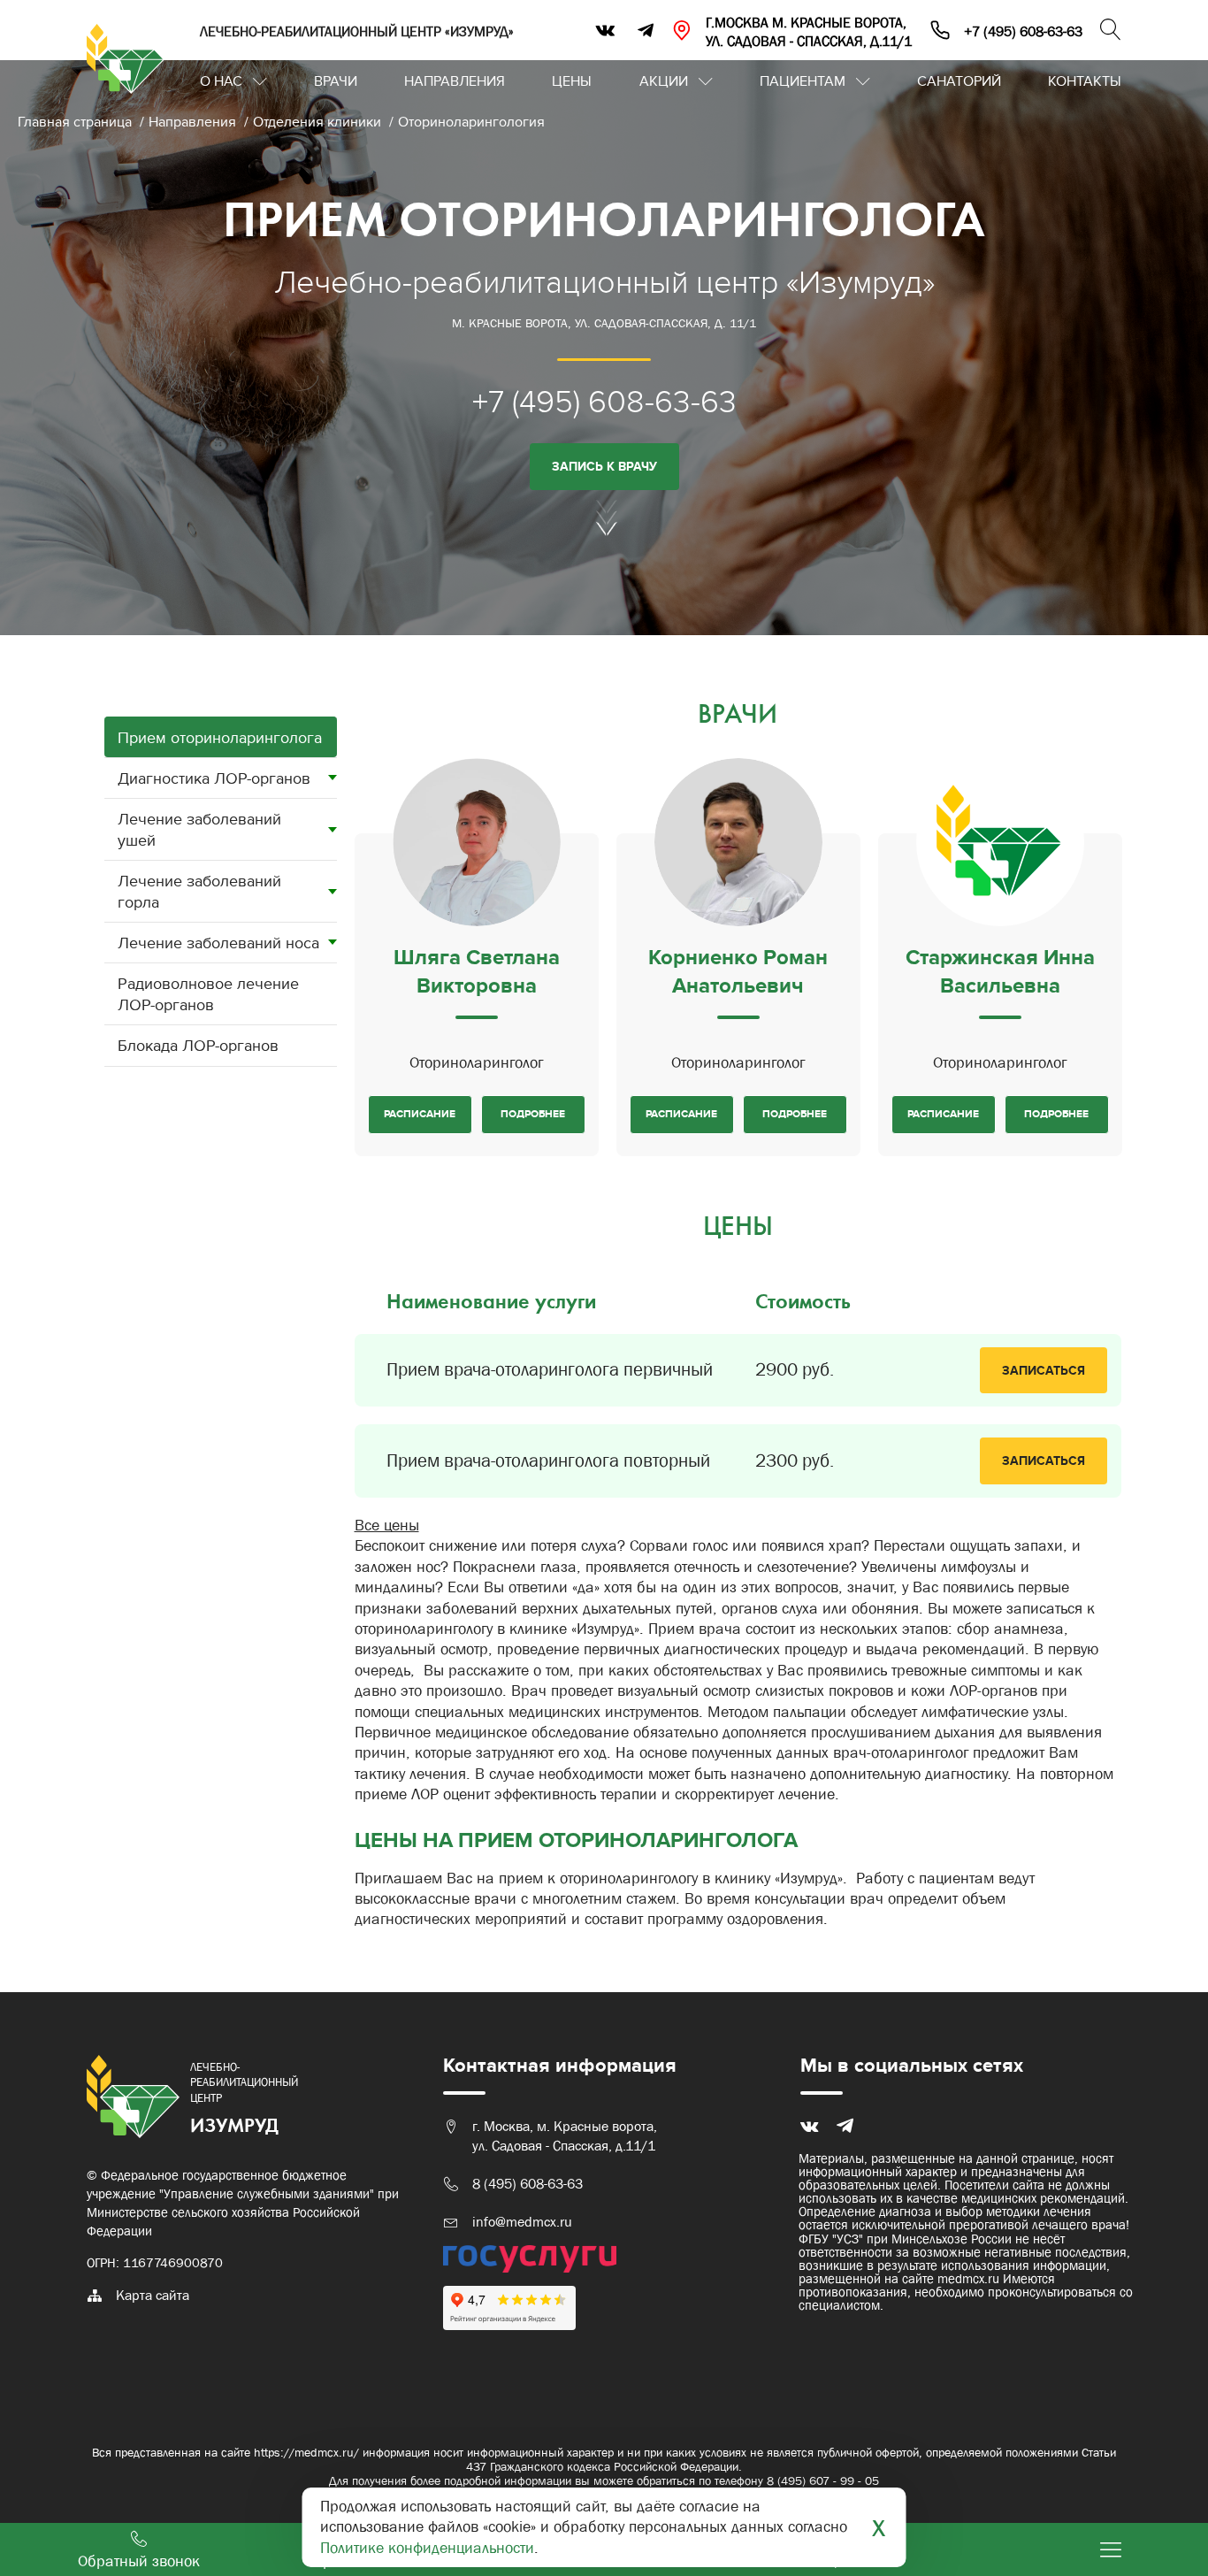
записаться (1044, 1371)
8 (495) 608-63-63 (528, 2184)
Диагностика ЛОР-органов (214, 779)
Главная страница (76, 122)
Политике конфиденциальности (427, 2548)
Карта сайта (153, 2295)
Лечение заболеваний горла (199, 892)
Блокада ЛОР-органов (198, 1046)
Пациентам (803, 81)
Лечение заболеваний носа (218, 943)
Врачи (336, 81)
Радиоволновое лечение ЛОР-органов (208, 994)
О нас (221, 81)
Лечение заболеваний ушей (199, 830)
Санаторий (959, 81)
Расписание (420, 1114)
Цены (572, 81)
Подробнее (533, 1114)
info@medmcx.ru (522, 2222)
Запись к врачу (604, 467)
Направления (455, 81)
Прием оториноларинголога (220, 738)
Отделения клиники (319, 122)
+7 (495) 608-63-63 (604, 402)
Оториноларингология (471, 122)
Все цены (387, 1525)
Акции (664, 81)
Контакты (1085, 81)
